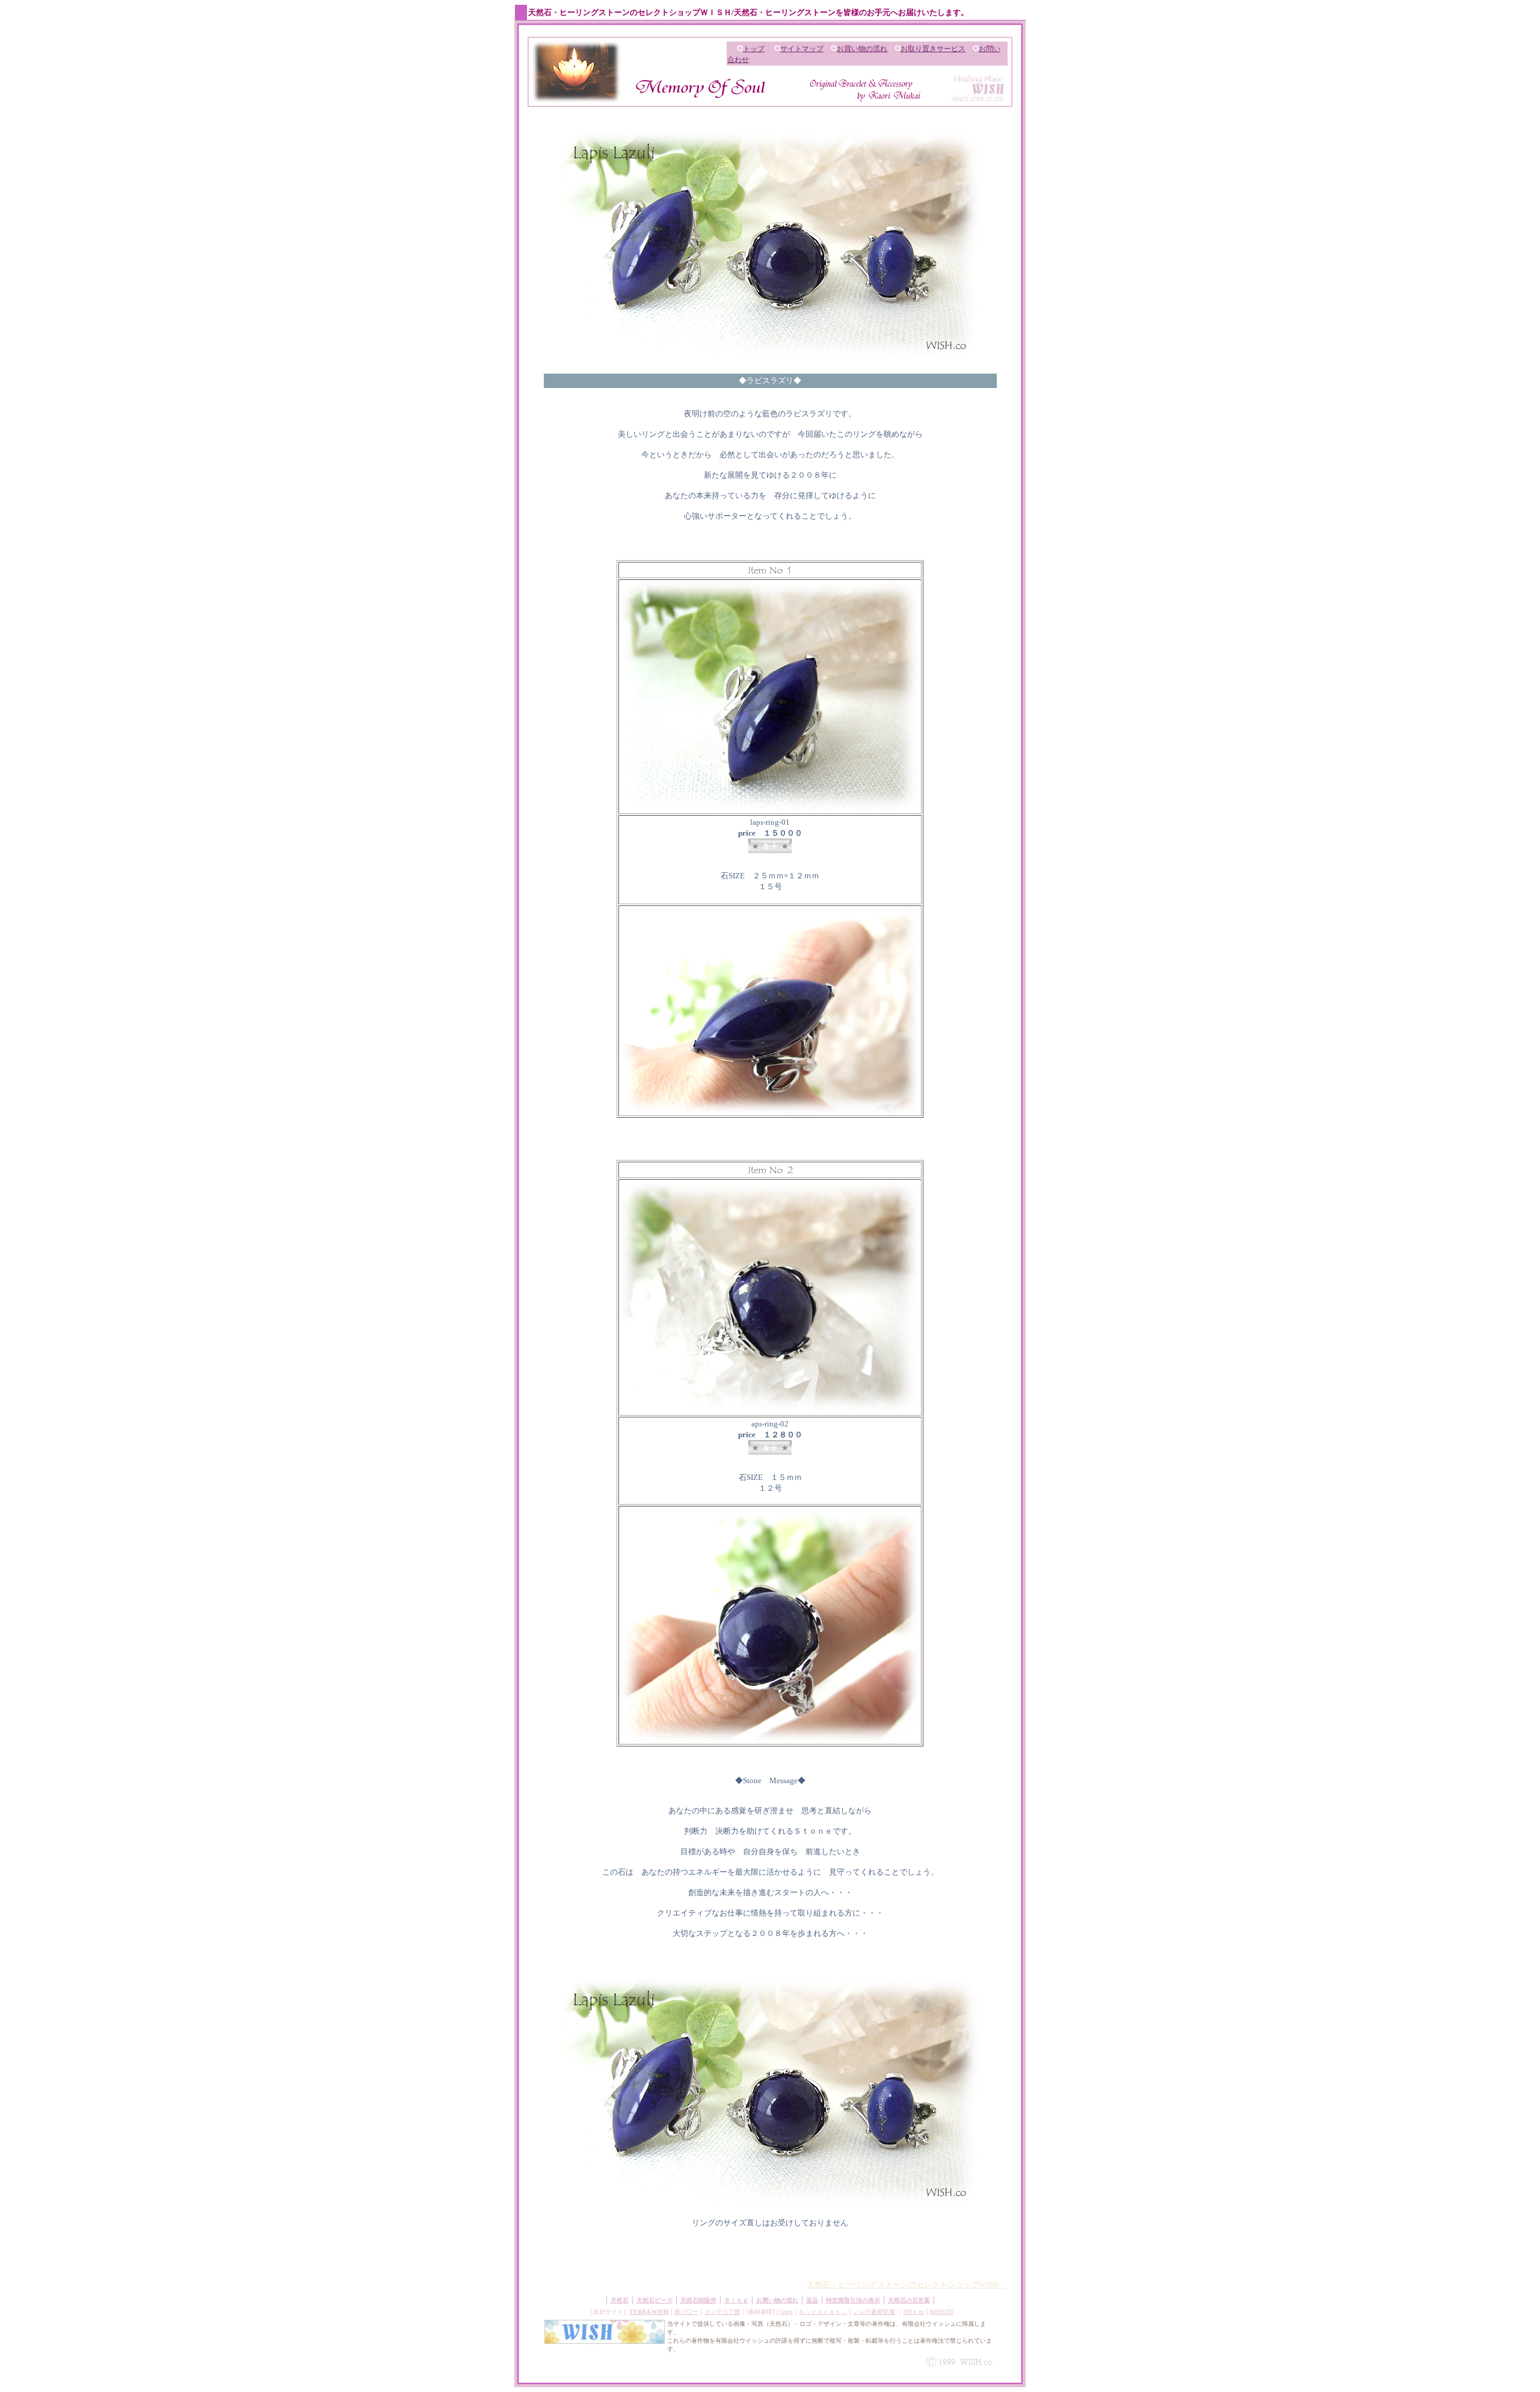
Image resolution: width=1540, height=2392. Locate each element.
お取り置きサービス (933, 49)
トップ (754, 49)
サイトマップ (802, 49)
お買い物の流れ (862, 49)
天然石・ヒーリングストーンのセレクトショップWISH (906, 2285)
